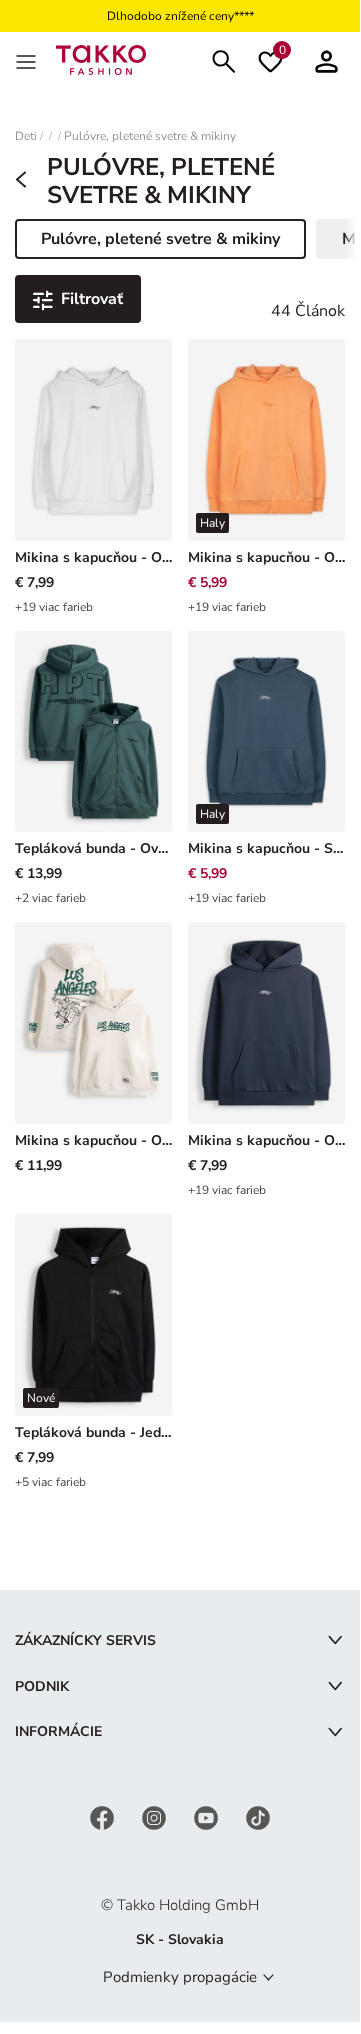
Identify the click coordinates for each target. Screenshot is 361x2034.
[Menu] (28, 60)
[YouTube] (208, 1816)
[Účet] (326, 59)
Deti (26, 136)
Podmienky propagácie (180, 1977)
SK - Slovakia (180, 1939)
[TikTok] (258, 1816)
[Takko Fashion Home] (101, 58)
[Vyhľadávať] (224, 59)
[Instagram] (156, 1816)
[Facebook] (104, 1816)
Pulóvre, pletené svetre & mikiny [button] (160, 243)
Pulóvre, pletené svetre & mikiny (150, 136)
